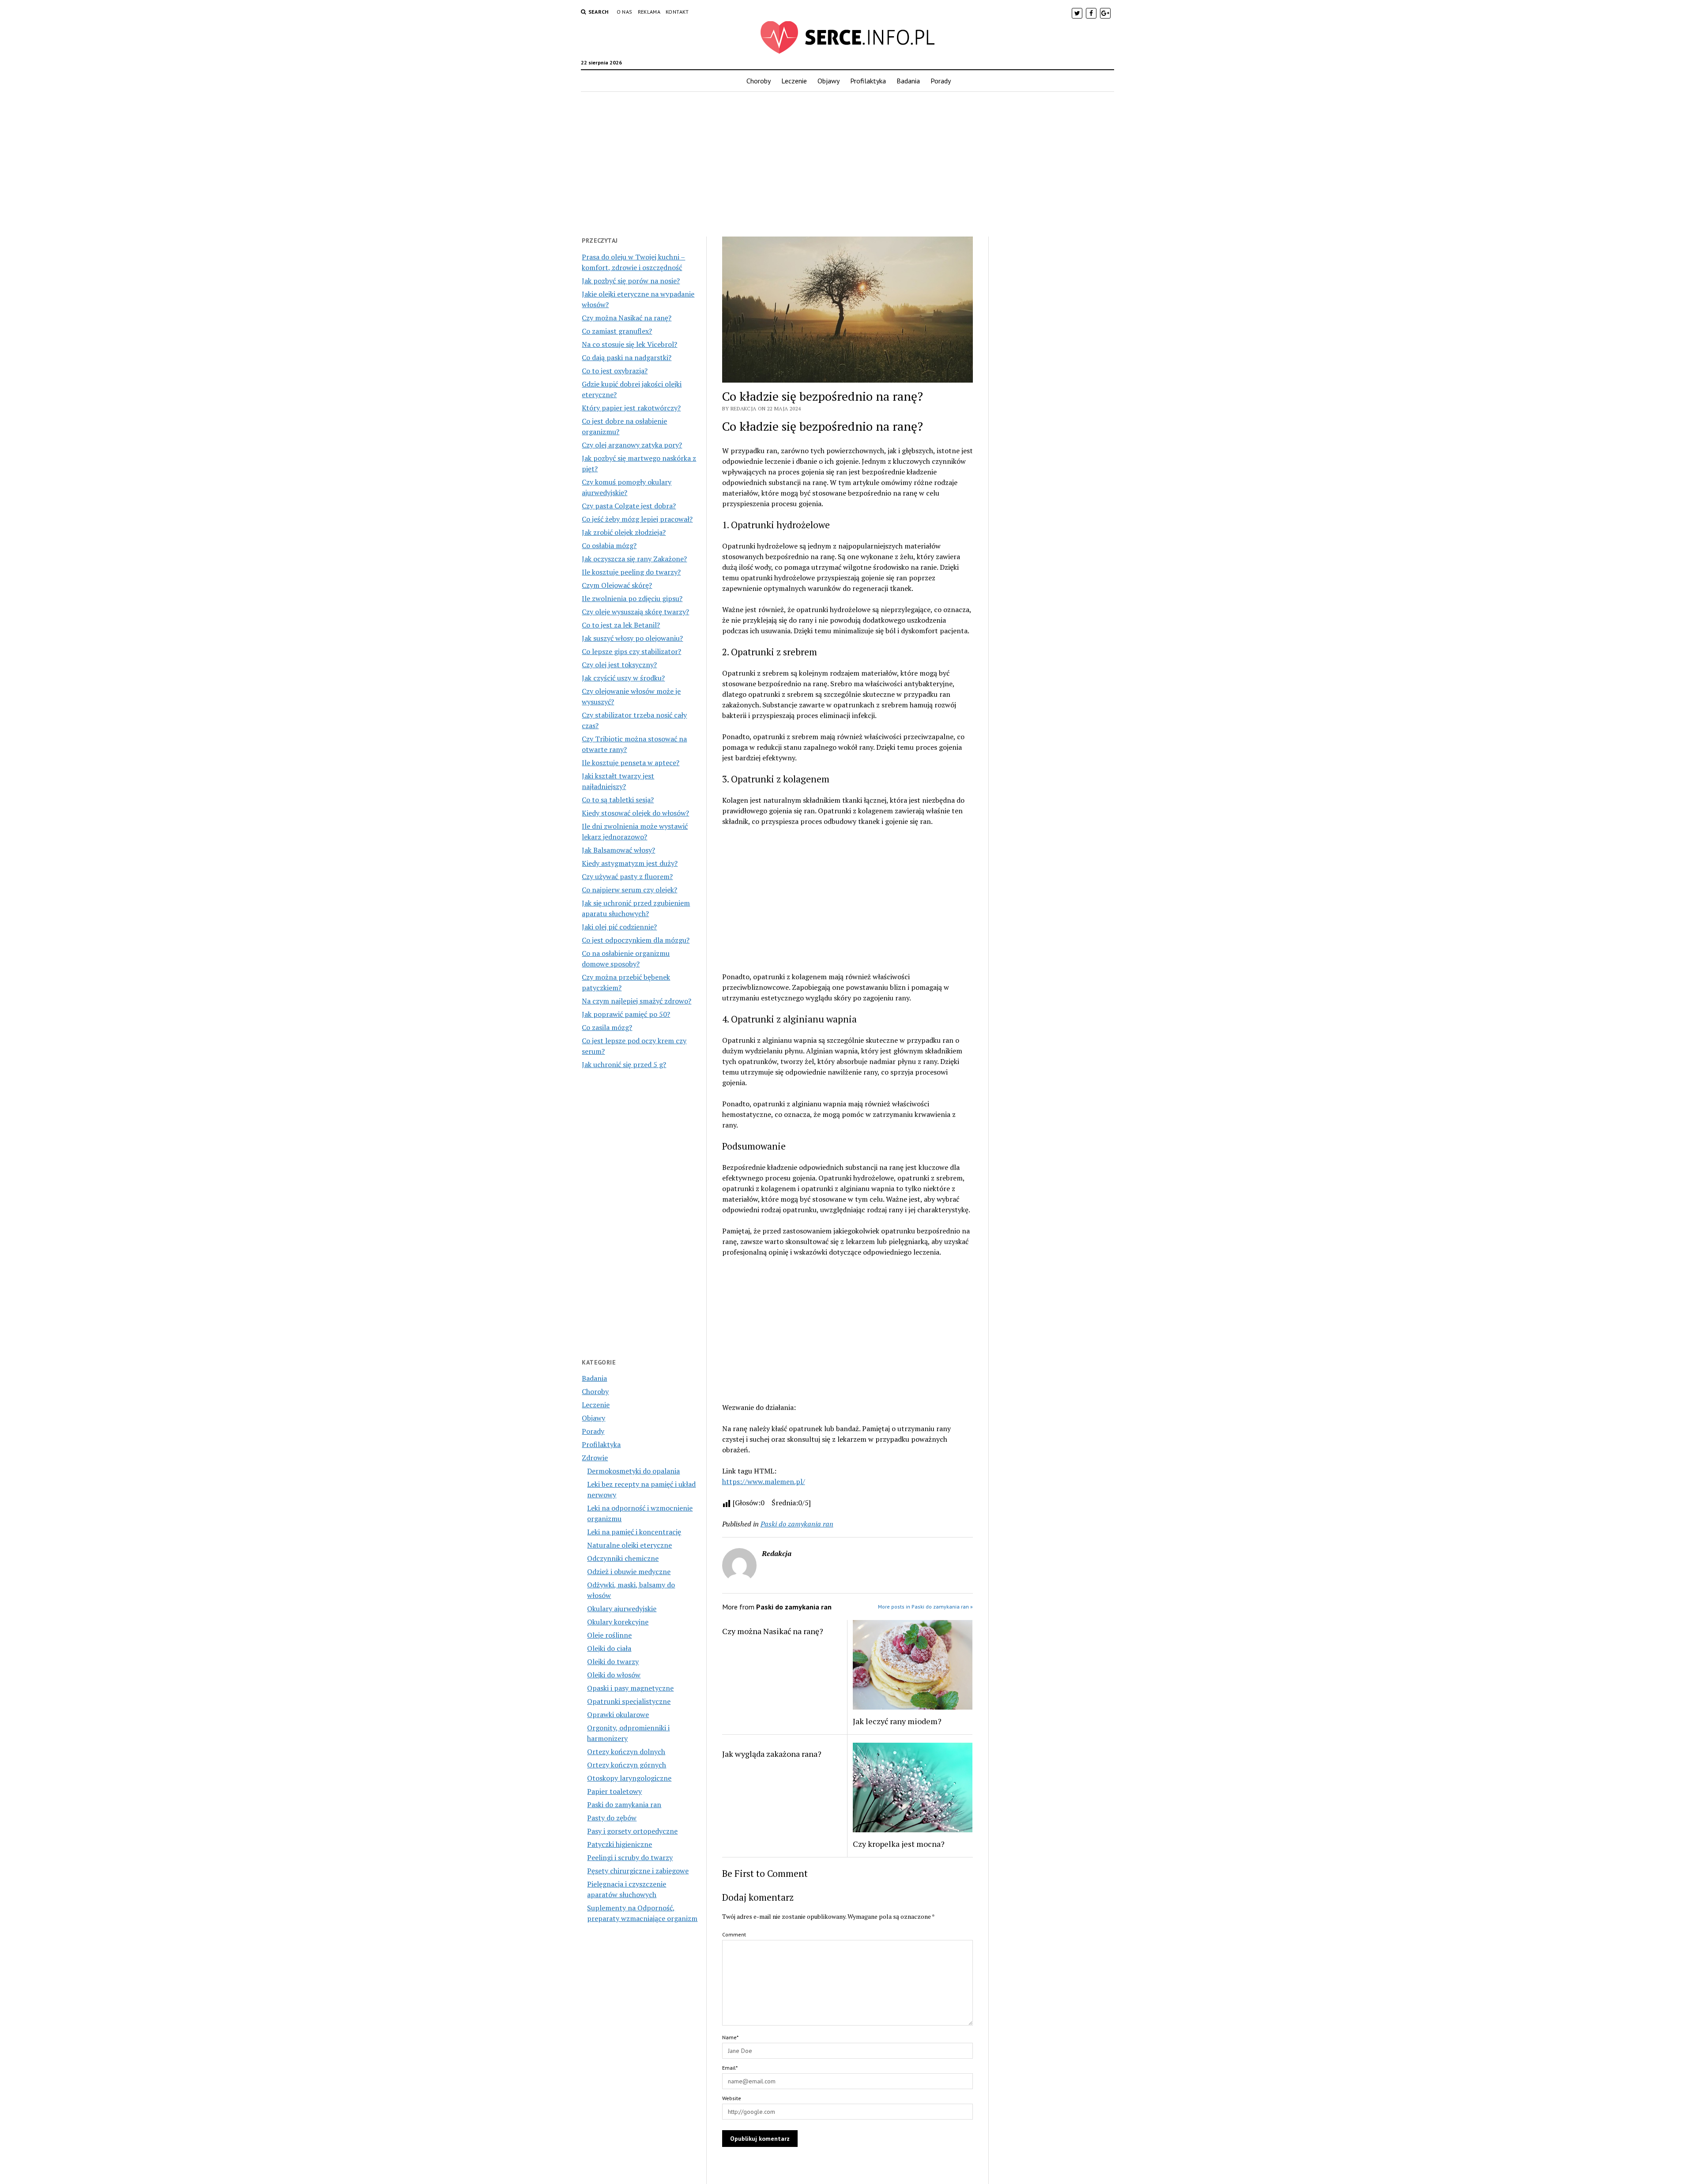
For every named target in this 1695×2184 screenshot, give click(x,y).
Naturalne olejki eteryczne (629, 1545)
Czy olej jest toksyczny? (619, 665)
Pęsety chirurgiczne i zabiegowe (638, 1871)
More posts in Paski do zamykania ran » (925, 1607)
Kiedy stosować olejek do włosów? (635, 813)
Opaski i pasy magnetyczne (630, 1688)
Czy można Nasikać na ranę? (627, 318)
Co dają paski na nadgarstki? (627, 357)
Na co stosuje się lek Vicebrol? (629, 344)
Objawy (829, 81)
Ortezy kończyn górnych (627, 1765)
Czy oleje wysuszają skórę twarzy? (635, 612)
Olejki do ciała (609, 1648)
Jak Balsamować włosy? (618, 850)
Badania (908, 81)
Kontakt (677, 12)
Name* (730, 2037)
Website (732, 2098)
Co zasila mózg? (607, 1027)
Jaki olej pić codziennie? (619, 927)
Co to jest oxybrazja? (615, 371)
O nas (625, 12)
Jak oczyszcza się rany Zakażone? (634, 559)
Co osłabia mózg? (609, 545)
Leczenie (794, 81)
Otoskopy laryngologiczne (629, 1778)
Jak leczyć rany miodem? (897, 1721)
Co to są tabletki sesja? (618, 800)
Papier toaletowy (614, 1791)
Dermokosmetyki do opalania (633, 1471)
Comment (734, 1934)
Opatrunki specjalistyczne (629, 1701)
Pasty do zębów (612, 1818)
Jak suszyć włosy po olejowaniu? (632, 638)
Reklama (649, 12)
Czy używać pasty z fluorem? (627, 876)
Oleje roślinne (609, 1635)
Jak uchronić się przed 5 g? (624, 1064)
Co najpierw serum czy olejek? (629, 890)
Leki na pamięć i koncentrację (634, 1532)
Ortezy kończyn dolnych (626, 1752)
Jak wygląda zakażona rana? (772, 1754)
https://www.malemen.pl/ (764, 1481)
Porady (941, 81)
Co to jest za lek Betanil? (621, 625)
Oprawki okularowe (618, 1714)
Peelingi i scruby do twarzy (630, 1857)
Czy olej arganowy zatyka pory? (632, 445)
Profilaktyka (868, 81)
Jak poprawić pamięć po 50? (626, 1014)
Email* (730, 2068)
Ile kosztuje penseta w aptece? (631, 763)
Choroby (759, 81)
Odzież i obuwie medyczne (629, 1571)
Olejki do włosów (614, 1675)
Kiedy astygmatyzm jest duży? (630, 863)
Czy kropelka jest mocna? (899, 1844)
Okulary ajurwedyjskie (622, 1609)
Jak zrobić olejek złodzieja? (624, 532)
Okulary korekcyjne (618, 1622)
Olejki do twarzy (613, 1661)
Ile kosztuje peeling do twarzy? (631, 572)
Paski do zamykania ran (624, 1804)
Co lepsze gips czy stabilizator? (631, 651)
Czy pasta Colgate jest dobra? (629, 506)
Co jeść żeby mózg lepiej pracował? (637, 519)
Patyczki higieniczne (620, 1844)
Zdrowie (595, 1458)
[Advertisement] (847, 162)
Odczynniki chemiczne (623, 1558)
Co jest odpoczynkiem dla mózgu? (636, 940)
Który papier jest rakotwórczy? (631, 408)
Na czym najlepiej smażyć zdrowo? (637, 1001)
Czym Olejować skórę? (617, 585)
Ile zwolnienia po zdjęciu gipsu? (632, 598)
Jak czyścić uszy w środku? (623, 678)
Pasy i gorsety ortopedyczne (632, 1831)
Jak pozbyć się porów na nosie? (631, 281)
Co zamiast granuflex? (617, 331)
